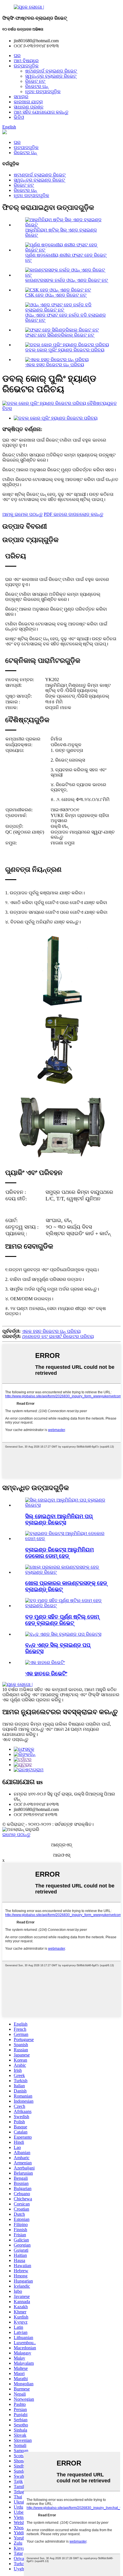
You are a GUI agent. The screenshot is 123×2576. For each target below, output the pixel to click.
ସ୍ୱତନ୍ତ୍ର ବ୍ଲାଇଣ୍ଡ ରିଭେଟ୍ (51, 76)
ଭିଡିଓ (19, 117)
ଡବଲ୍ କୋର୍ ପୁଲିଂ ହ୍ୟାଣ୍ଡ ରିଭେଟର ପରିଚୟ (65, 350)
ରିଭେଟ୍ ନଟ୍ (35, 81)
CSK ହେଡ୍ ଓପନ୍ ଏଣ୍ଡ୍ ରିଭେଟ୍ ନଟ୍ (56, 295)
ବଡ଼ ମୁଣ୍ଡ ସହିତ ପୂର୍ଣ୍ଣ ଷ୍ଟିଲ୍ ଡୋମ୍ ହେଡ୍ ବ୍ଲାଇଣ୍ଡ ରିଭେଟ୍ (62, 1620)
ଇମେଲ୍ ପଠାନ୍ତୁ (16, 1835)
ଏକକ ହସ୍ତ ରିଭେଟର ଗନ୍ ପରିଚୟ (55, 365)
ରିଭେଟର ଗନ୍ (37, 86)
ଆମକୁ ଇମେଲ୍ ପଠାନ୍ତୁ (22, 514)
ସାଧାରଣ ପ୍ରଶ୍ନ (29, 107)
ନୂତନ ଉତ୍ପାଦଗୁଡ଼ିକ (43, 91)
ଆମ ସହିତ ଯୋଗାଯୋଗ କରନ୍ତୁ (41, 112)
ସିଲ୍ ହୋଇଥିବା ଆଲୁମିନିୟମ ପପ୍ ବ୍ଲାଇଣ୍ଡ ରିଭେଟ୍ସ (59, 1519)
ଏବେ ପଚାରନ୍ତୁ (15, 1739)
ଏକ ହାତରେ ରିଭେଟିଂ (46, 1674)
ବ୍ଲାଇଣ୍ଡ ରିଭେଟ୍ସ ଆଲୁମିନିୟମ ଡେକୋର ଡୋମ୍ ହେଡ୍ (59, 1553)
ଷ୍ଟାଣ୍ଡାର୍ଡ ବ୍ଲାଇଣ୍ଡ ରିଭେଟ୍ (51, 71)
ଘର (17, 56)
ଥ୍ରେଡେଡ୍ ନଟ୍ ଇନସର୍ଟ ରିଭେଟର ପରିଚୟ (58, 1336)
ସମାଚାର (21, 97)
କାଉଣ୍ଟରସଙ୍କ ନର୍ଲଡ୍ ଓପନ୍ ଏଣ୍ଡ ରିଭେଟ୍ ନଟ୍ (67, 280)
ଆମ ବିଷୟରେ (26, 61)
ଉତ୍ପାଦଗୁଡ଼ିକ (26, 66)
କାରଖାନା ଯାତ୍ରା (28, 102)
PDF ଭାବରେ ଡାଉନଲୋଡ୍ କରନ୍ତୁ (74, 514)
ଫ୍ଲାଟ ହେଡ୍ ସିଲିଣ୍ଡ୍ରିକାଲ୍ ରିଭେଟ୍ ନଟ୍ (60, 335)
